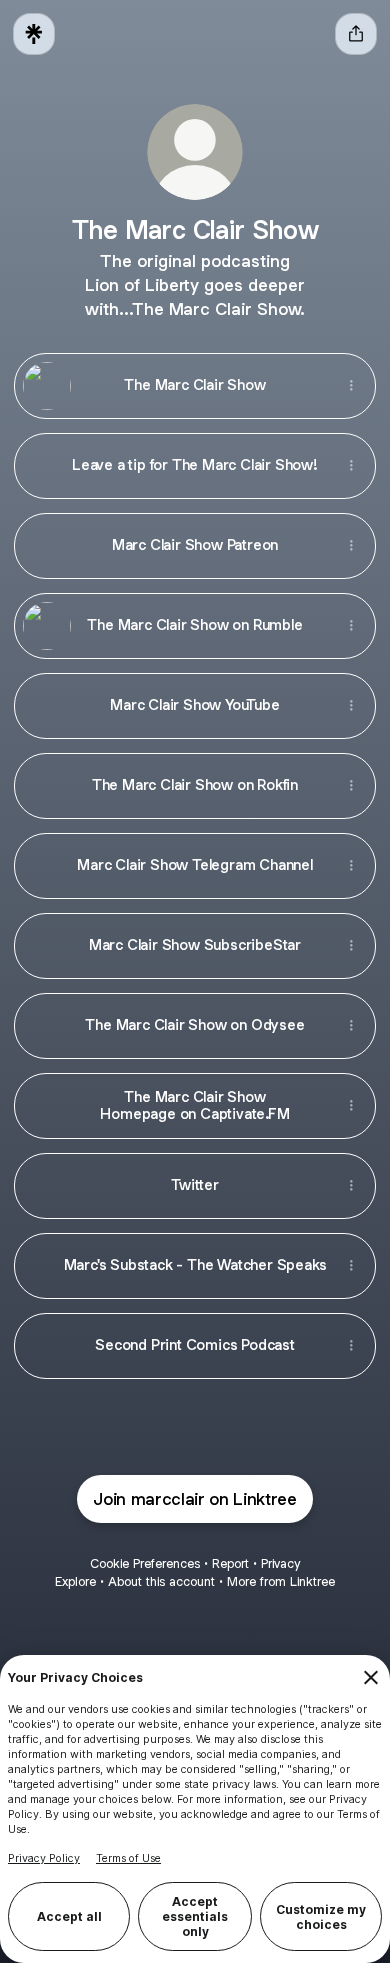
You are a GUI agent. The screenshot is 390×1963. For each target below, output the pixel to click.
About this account (161, 1581)
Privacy (280, 1563)
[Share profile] (356, 34)
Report (230, 1563)
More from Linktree (281, 1581)
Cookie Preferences (145, 1563)
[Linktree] (34, 34)
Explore (75, 1581)
